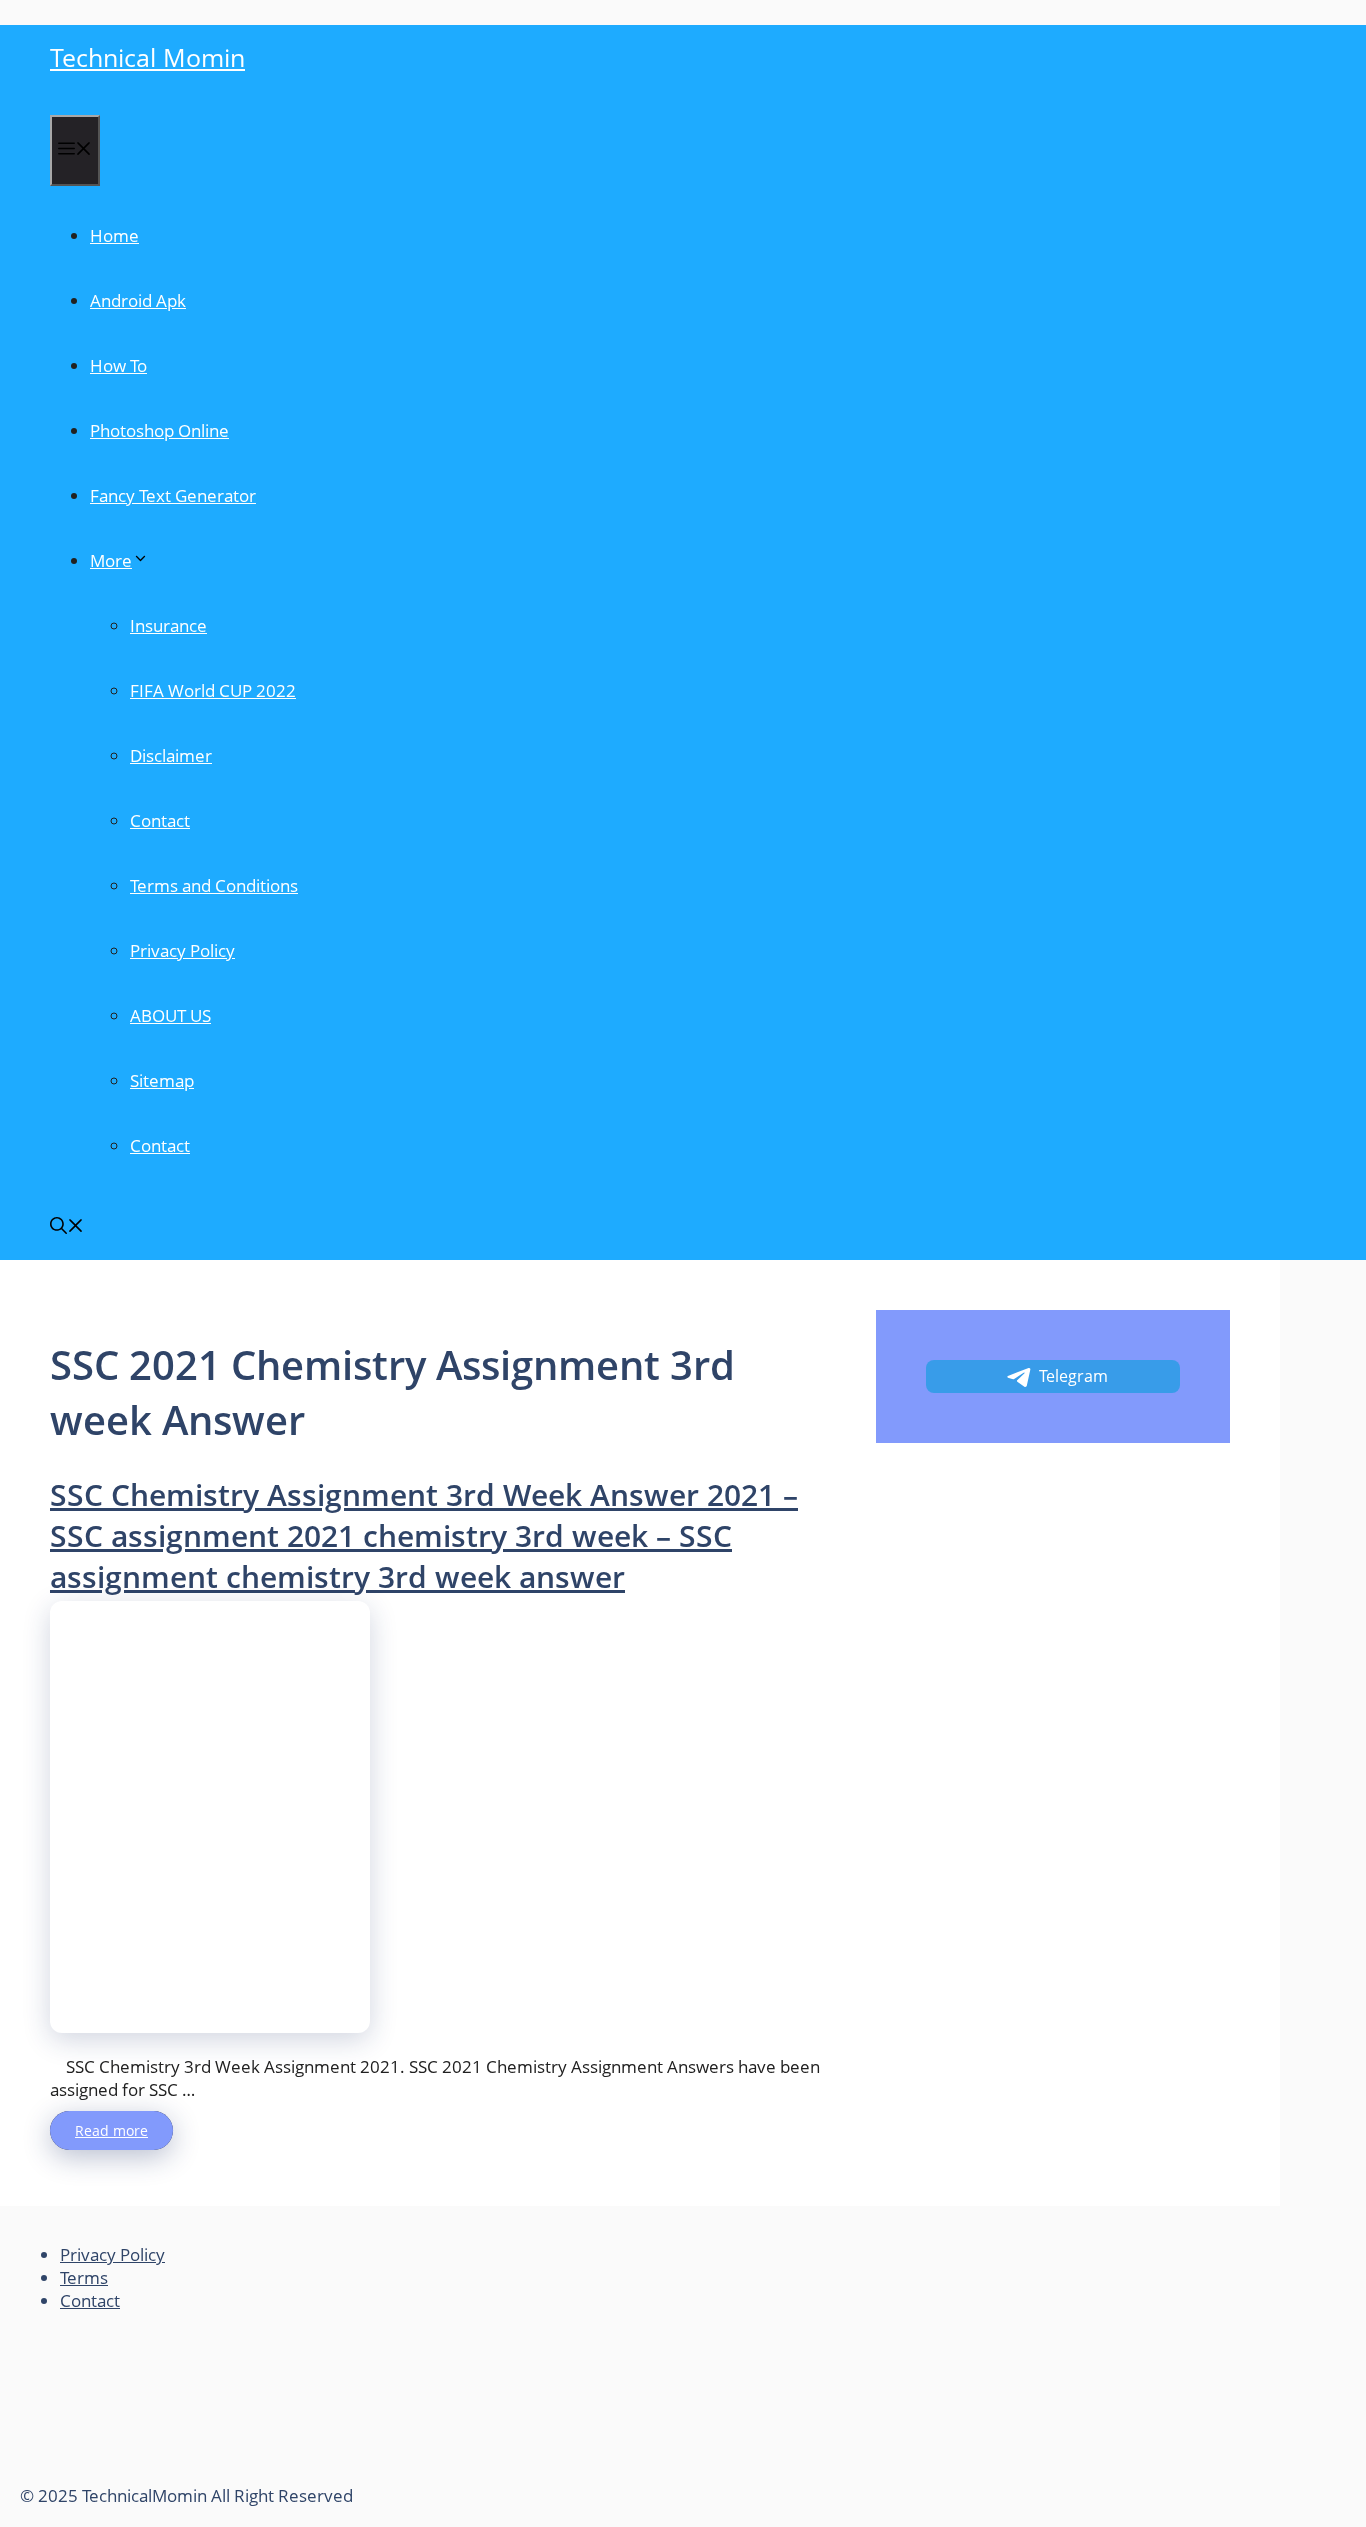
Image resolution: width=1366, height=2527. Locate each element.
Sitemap (162, 1080)
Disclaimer (171, 755)
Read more (111, 2130)
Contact (160, 820)
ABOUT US (170, 1015)
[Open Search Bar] (67, 1227)
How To (118, 365)
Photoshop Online (159, 430)
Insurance (168, 625)
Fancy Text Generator (173, 495)
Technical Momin (147, 57)
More (111, 560)
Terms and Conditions (214, 885)
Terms (84, 2277)
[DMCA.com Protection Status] (170, 2472)
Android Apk (138, 300)
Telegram (1073, 1376)
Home (114, 235)
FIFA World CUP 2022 (213, 690)
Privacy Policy (182, 950)
